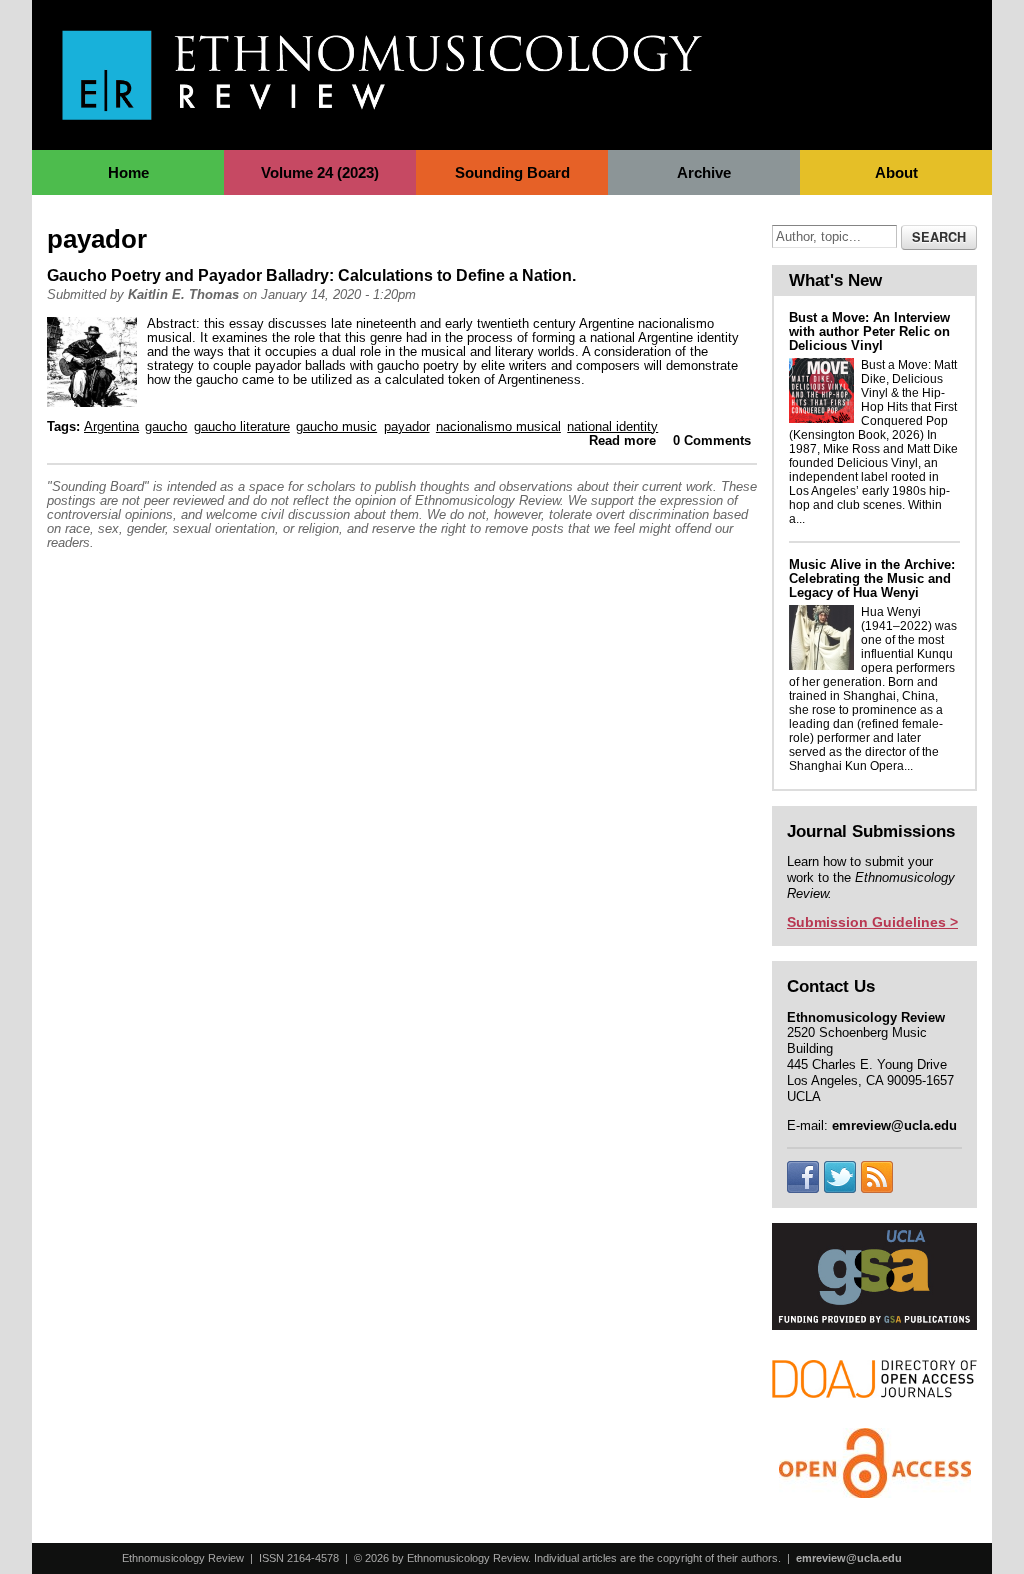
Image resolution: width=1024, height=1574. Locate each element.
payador (407, 426)
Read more (622, 440)
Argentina (111, 426)
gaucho (166, 426)
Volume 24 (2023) (320, 172)
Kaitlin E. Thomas (183, 294)
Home (128, 172)
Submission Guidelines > (872, 922)
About (896, 172)
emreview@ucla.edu (849, 1558)
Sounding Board (512, 172)
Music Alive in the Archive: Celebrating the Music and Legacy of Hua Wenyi (872, 578)
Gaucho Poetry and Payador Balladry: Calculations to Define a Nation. (311, 275)
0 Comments (712, 440)
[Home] (382, 109)
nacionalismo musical (498, 426)
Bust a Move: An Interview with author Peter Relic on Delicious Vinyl (869, 331)
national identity (612, 426)
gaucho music (336, 426)
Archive (704, 172)
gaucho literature (242, 426)
